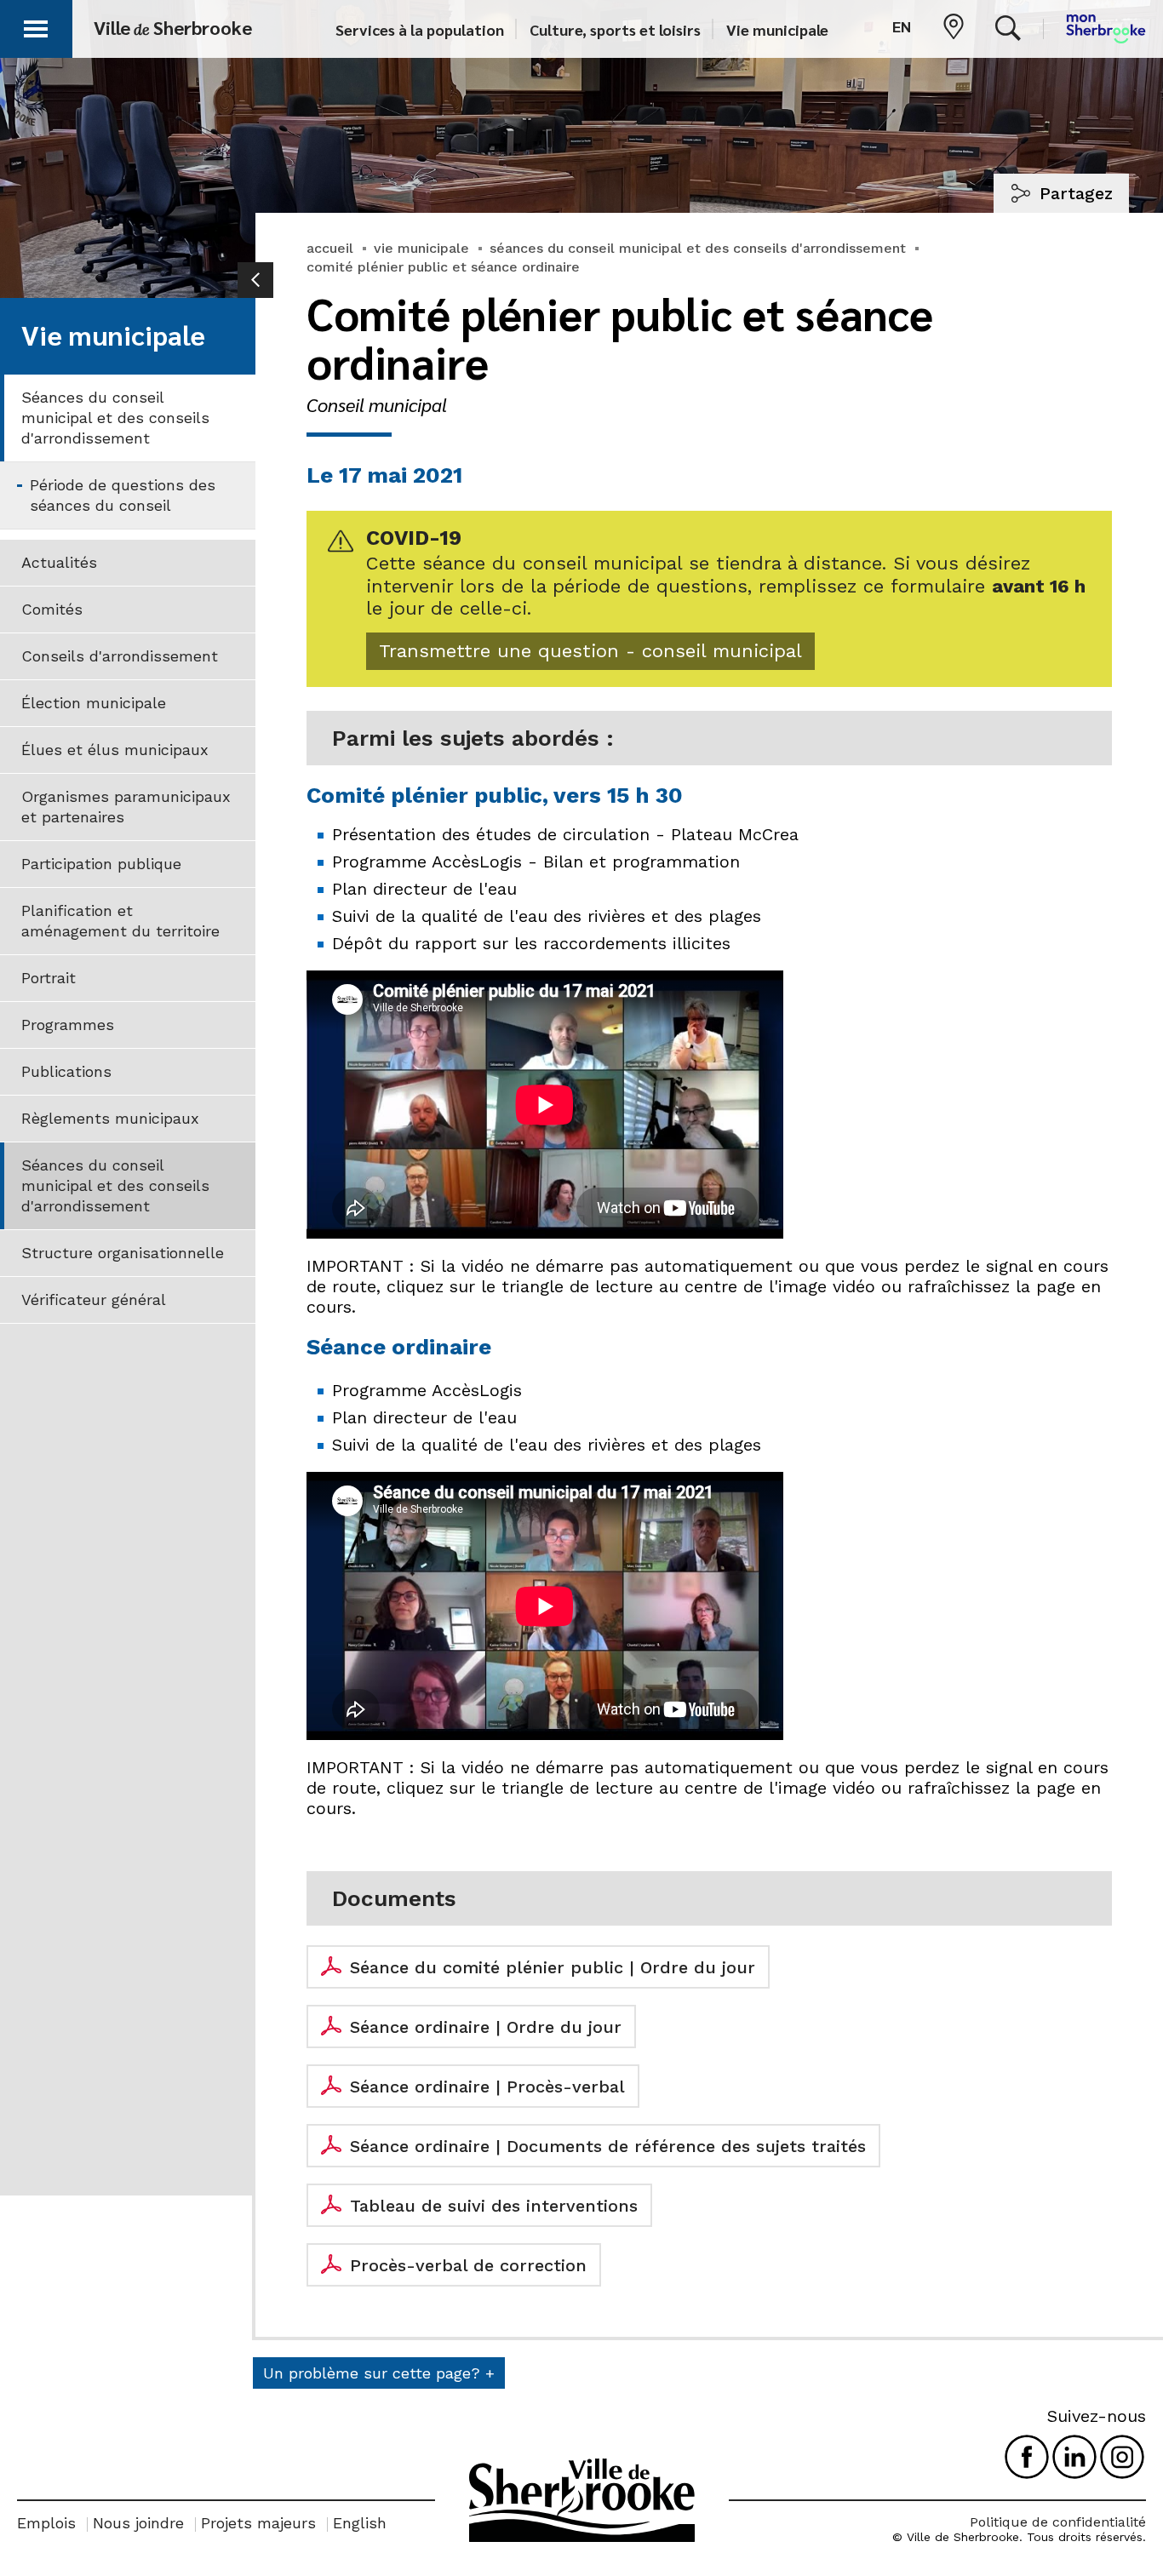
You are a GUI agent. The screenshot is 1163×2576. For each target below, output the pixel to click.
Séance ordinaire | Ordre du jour (486, 2027)
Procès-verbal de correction (468, 2265)
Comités (52, 609)
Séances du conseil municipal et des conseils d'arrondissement (115, 418)
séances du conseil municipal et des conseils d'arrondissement (698, 248)
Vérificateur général (94, 1299)
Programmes (68, 1025)
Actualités (59, 562)
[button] (36, 26)
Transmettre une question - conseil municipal (590, 651)
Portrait (49, 978)
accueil (330, 248)
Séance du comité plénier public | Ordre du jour (553, 1967)
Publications (66, 1071)
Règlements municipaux (110, 1118)
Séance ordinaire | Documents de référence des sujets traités (608, 2146)
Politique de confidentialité (1058, 2522)
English (360, 2523)
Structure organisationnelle (123, 1253)
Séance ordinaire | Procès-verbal (487, 2087)
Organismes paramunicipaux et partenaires (126, 807)
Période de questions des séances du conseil (123, 495)
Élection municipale (94, 703)
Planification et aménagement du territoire (120, 921)
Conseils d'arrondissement (120, 656)
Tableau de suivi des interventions (494, 2206)
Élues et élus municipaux (115, 750)
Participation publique (101, 864)
